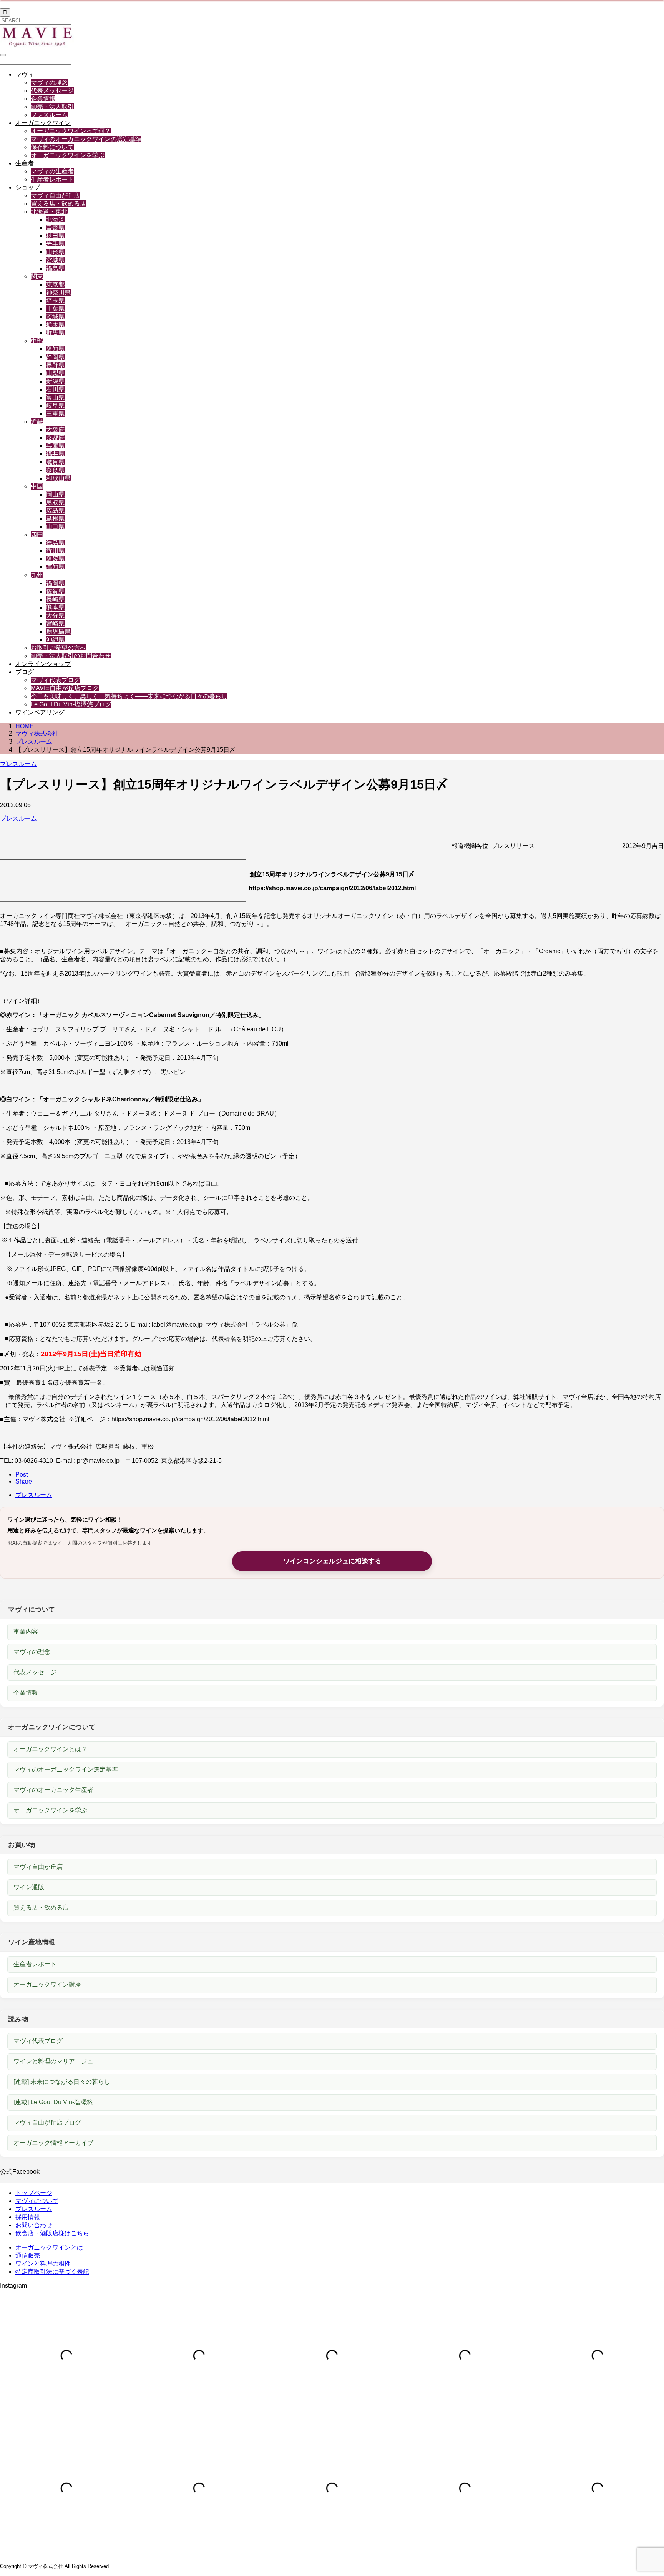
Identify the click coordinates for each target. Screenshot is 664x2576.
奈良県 (55, 470)
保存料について (52, 147)
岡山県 (55, 494)
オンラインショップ (43, 664)
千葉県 (55, 309)
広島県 (55, 510)
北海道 (55, 220)
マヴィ (25, 74)
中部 (37, 341)
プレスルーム (49, 115)
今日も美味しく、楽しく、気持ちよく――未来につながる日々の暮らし (129, 696)
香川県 (55, 551)
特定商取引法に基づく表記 (52, 2272)
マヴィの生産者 (52, 171)
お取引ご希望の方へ (58, 648)
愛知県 (55, 349)
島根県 (55, 519)
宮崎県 (55, 624)
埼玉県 (55, 301)
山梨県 (55, 373)
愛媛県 (55, 559)
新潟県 (55, 381)
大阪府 (55, 430)
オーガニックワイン (43, 123)
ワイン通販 (29, 1887)
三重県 (55, 414)
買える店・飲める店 (58, 204)
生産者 (25, 163)
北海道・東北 (49, 212)
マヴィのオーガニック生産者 (53, 1790)
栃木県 (55, 325)
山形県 (55, 252)
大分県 (55, 615)
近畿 (37, 422)
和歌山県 (58, 478)
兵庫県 (55, 446)
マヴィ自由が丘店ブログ (47, 2122)
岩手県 (55, 244)
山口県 (55, 527)
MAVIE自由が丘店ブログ (65, 688)
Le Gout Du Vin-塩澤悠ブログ (71, 704)
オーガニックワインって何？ (71, 131)
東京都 (55, 284)
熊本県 (55, 607)
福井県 (55, 454)
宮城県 (55, 260)
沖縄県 (55, 640)
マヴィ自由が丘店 (55, 196)
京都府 (55, 438)
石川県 (55, 389)
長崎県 (55, 599)
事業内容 (26, 1631)
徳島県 (55, 543)
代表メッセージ (52, 91)
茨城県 (55, 317)
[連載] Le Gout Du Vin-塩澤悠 (53, 2102)
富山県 (55, 397)
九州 (37, 575)
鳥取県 (55, 502)
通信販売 (28, 2255)
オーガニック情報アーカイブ (53, 2143)
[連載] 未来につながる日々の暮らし (62, 2082)
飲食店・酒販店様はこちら (52, 2233)
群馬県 (55, 333)
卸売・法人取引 (52, 107)
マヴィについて (37, 2201)
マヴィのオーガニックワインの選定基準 (86, 139)
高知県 (55, 567)
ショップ (28, 187)
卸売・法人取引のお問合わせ (71, 656)
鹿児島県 (58, 632)
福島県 (55, 268)
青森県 (55, 228)
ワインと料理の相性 (43, 2264)
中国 (37, 486)
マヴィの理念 (49, 82)
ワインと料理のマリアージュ (53, 2061)
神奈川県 (58, 292)
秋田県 (55, 236)
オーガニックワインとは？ (50, 1749)
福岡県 (55, 583)
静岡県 (55, 357)
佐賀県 (55, 591)
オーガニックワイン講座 (47, 1984)
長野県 (55, 365)
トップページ (34, 2193)
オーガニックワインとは (49, 2247)
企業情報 (43, 99)
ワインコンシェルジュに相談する (332, 1561)
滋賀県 (55, 462)
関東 (37, 276)
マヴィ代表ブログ (55, 680)
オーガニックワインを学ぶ (68, 155)
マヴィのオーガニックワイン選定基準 (66, 1769)
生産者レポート (52, 179)
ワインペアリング (40, 712)
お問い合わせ (34, 2225)
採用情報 (28, 2217)
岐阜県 (55, 405)
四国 (37, 535)
